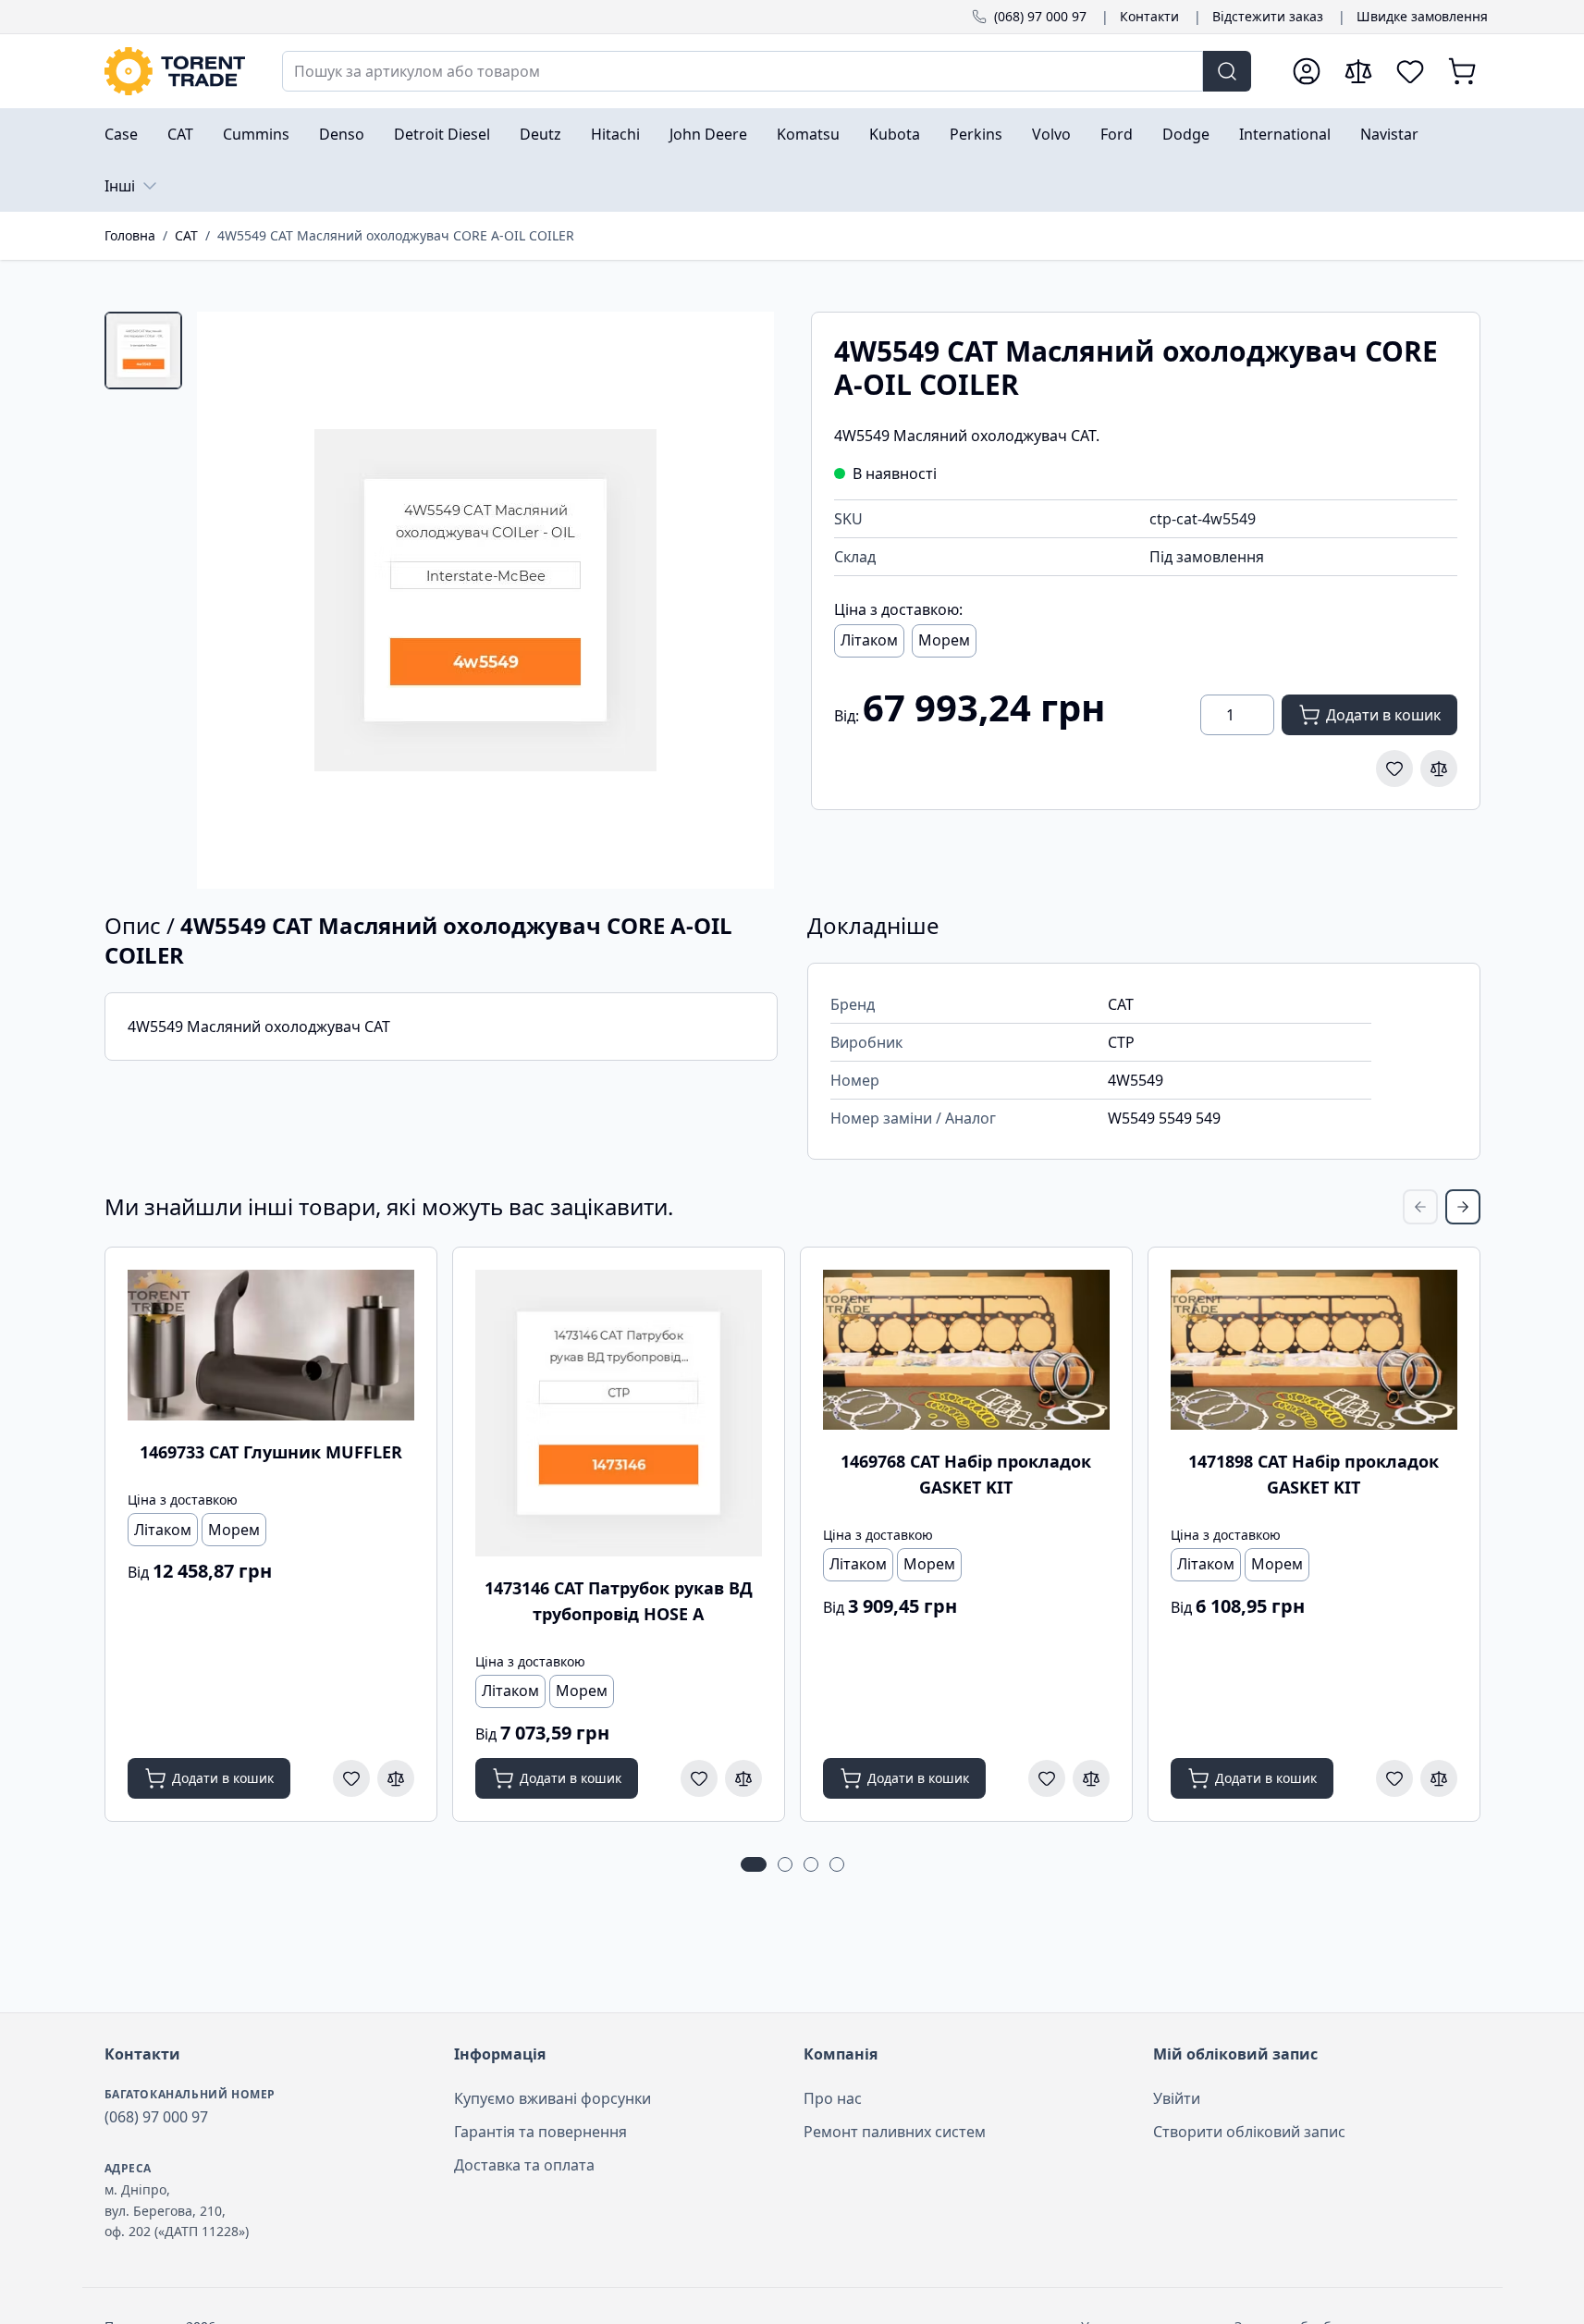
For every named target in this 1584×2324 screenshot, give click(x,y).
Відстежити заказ (1268, 16)
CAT (180, 134)
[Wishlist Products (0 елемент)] (1410, 71)
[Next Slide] (1463, 1207)
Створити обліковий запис (1249, 2132)
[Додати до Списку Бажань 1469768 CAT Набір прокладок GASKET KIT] (1047, 1778)
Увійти (1177, 2098)
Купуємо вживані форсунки (553, 2098)
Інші (120, 186)
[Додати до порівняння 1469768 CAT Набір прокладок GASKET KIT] (1091, 1778)
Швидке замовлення (1422, 16)
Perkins (976, 134)
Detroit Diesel (442, 134)
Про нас (833, 2098)
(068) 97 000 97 (1040, 16)
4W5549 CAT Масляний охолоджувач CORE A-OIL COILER (396, 235)
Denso (342, 134)
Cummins (256, 134)
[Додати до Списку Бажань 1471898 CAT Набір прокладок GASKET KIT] (1394, 1778)
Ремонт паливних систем (895, 2132)
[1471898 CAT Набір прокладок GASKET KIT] (1314, 1350)
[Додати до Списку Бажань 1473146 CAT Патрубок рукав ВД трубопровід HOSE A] (699, 1778)
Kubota (895, 134)
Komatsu (808, 134)
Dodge (1186, 134)
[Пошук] (1227, 71)
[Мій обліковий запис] (1307, 71)
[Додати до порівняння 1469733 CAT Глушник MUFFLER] (396, 1778)
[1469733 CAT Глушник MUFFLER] (271, 1346)
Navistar (1389, 134)
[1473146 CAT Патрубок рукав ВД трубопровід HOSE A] (619, 1413)
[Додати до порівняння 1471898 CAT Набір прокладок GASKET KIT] (1439, 1778)
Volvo (1051, 134)
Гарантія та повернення (540, 2132)
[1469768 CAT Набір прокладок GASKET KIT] (966, 1350)
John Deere (708, 134)
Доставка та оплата (524, 2165)
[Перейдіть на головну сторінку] (175, 71)
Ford (1117, 134)
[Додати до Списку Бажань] (1394, 769)
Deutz (540, 134)
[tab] (143, 350)
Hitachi (615, 134)
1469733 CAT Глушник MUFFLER (271, 1452)
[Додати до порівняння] (1439, 769)
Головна (130, 235)
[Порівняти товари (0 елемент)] (1358, 71)
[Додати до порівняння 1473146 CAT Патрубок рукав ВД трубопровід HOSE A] (743, 1778)
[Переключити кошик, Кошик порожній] (1462, 71)
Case (121, 134)
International (1285, 134)
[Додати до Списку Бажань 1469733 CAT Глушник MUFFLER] (351, 1778)
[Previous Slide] (1420, 1207)
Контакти (1149, 16)
